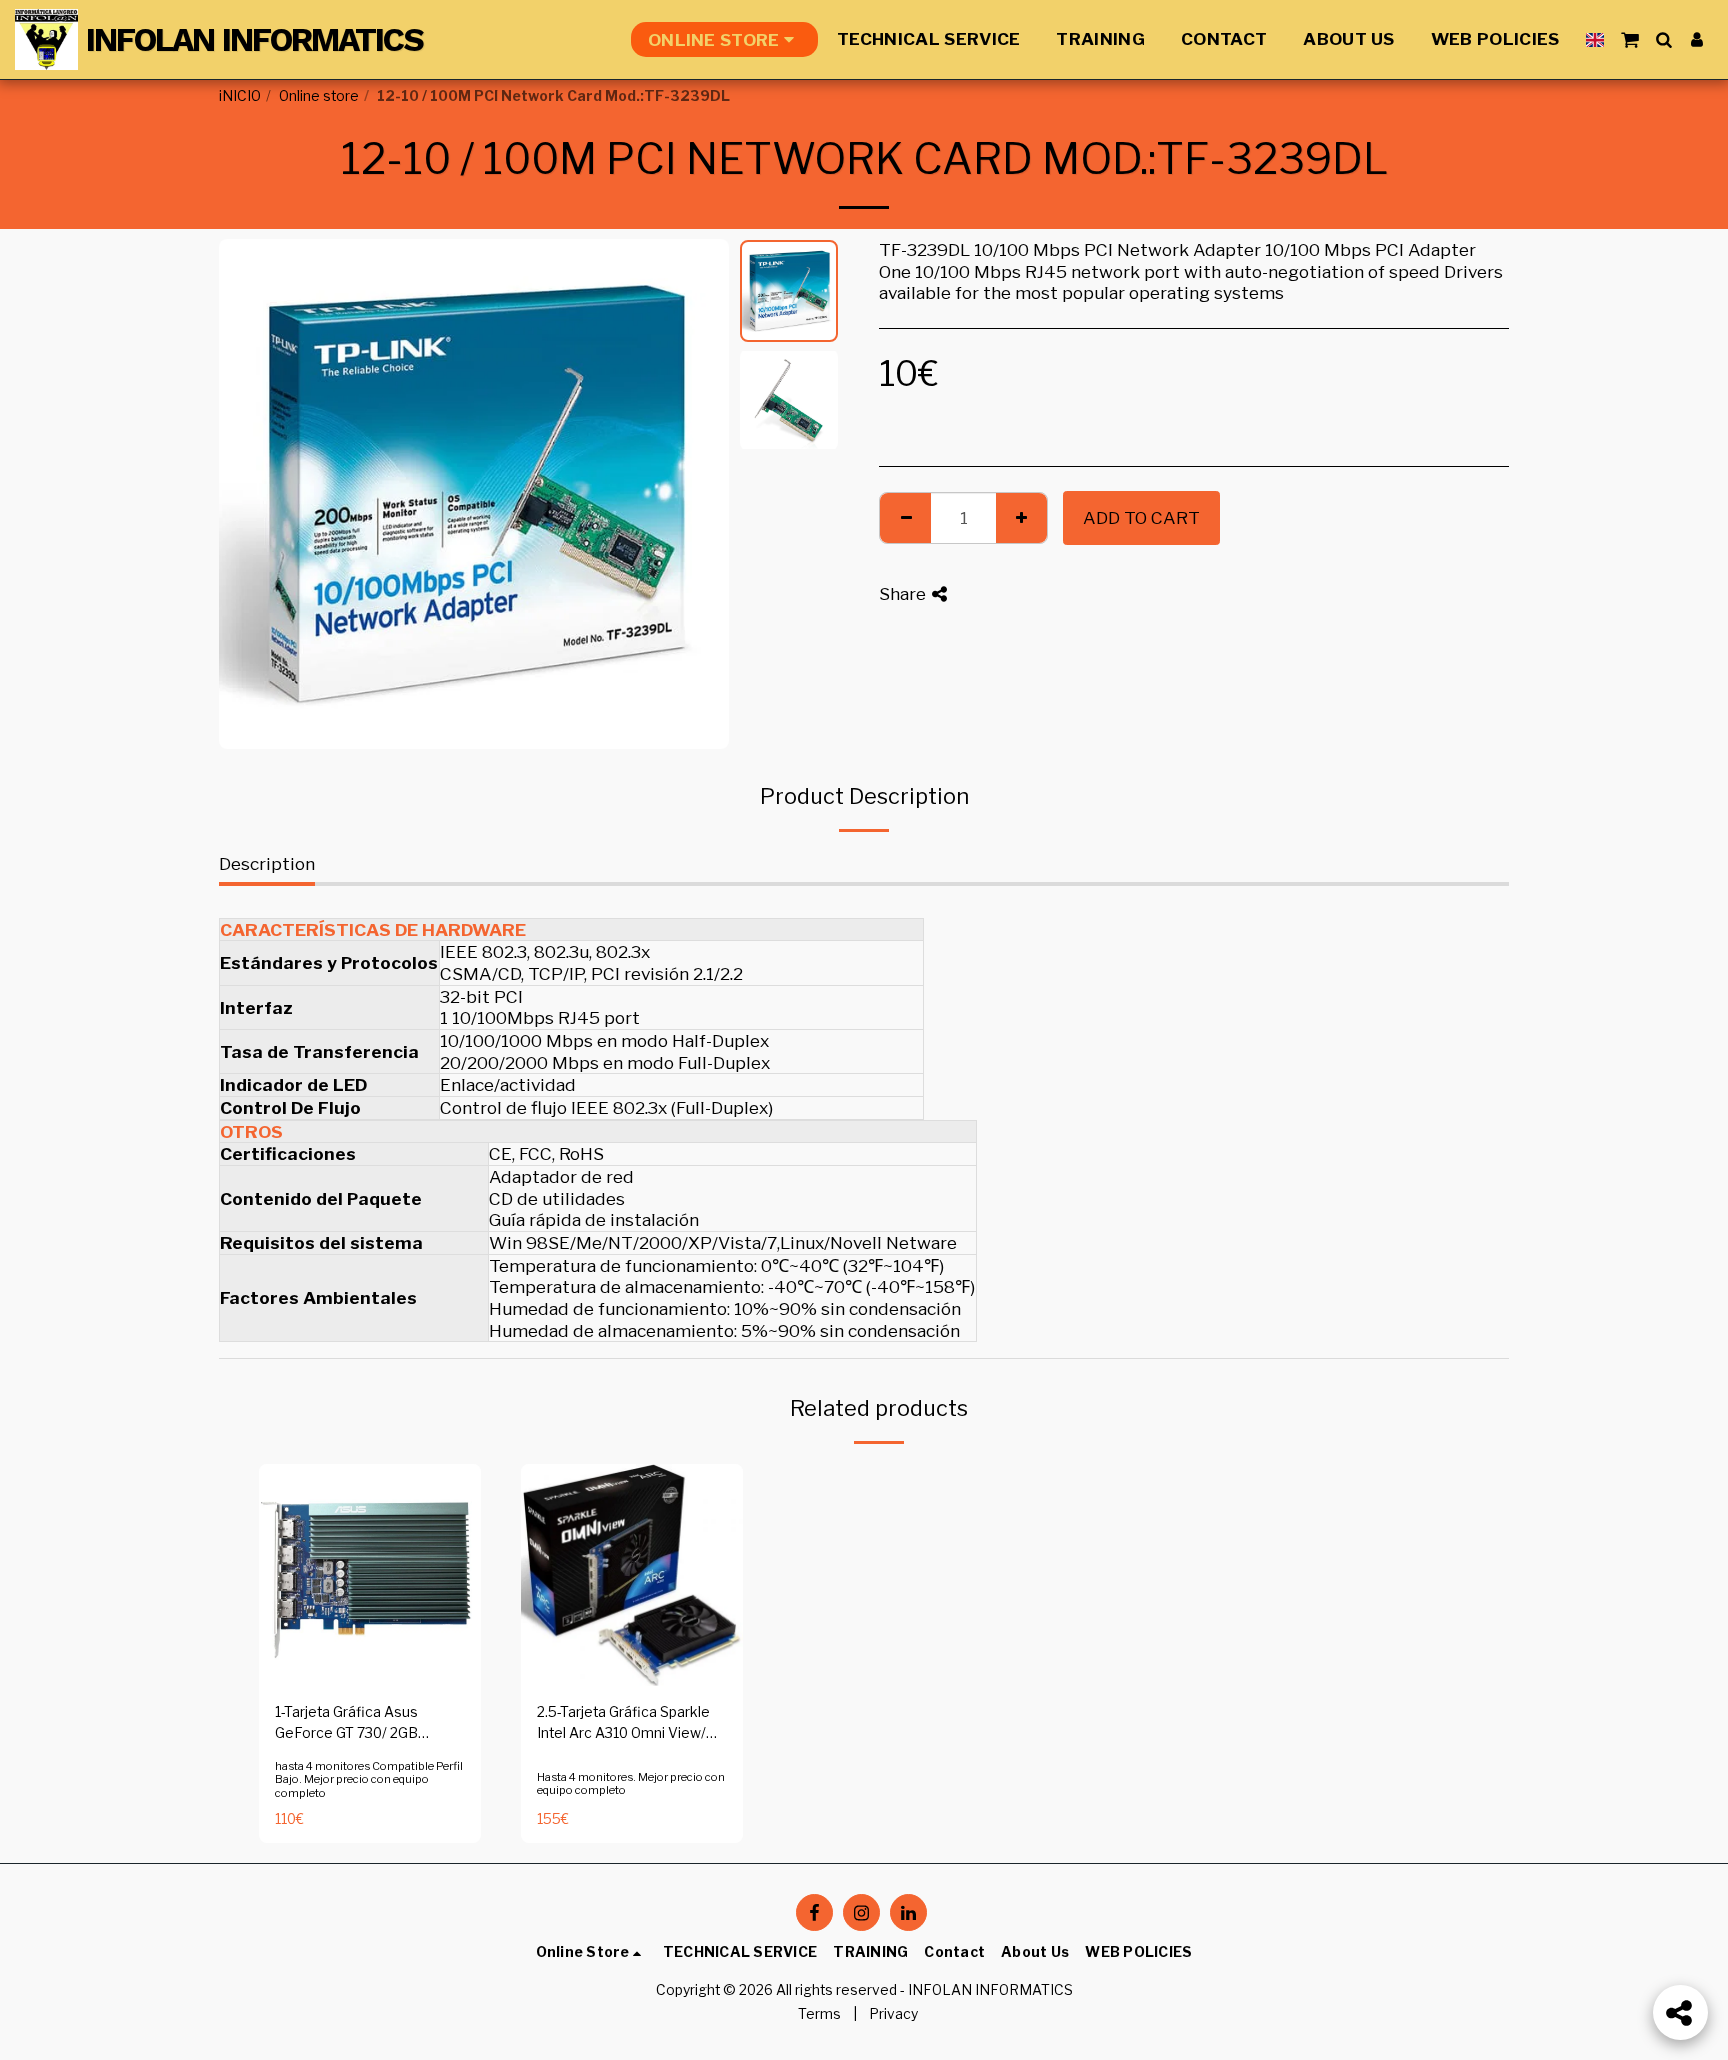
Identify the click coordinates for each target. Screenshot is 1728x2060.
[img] (370, 1575)
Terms (819, 2014)
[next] (697, 494)
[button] (1629, 39)
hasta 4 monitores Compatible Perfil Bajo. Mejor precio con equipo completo (369, 1780)
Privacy (893, 2014)
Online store (319, 96)
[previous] (251, 494)
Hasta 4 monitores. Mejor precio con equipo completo (631, 1784)
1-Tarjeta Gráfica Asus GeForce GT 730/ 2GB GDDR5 (346, 1724)
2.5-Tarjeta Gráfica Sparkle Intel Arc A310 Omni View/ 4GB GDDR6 (623, 1724)
